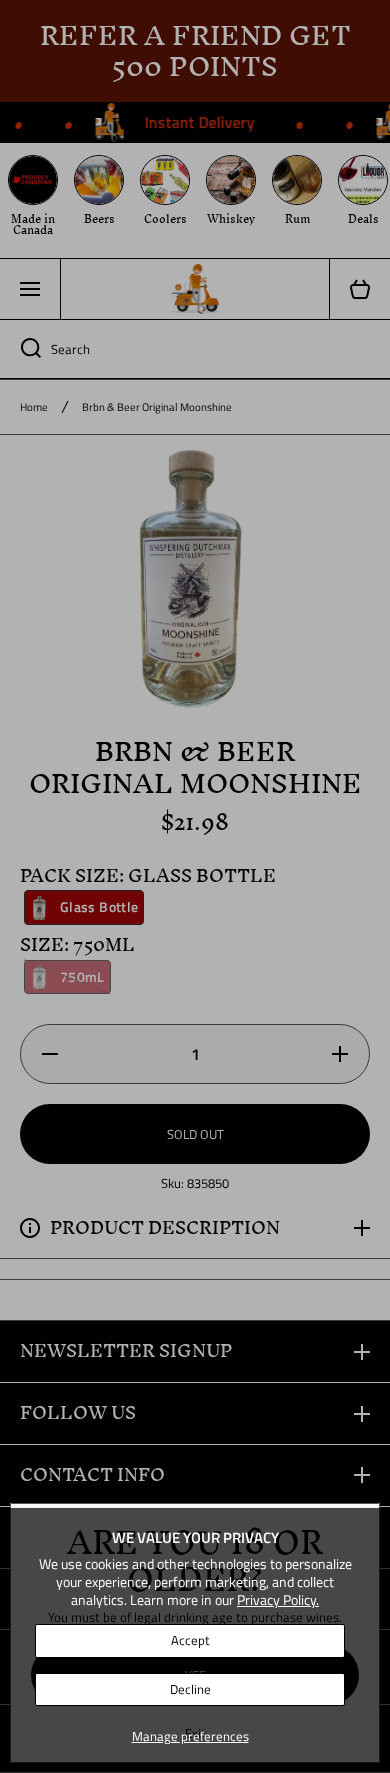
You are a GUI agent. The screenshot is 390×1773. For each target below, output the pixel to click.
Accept (190, 1640)
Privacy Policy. (278, 1599)
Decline (190, 1689)
